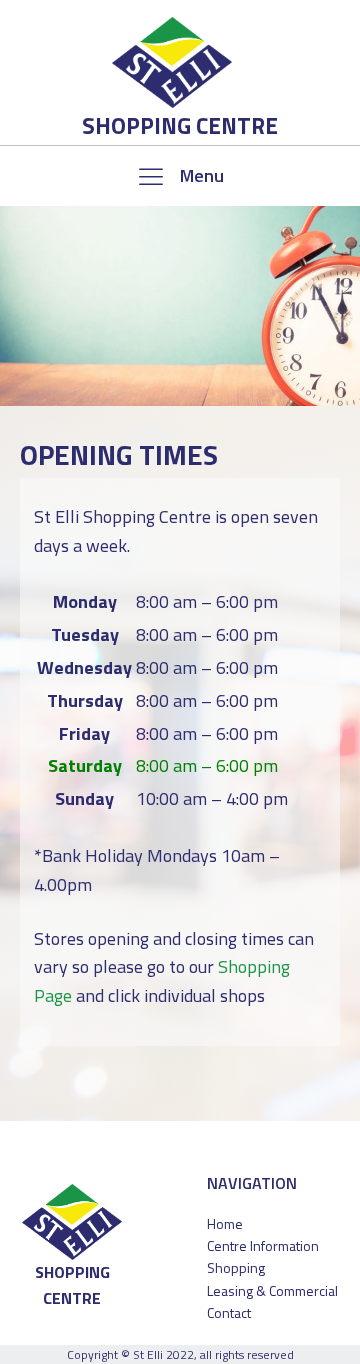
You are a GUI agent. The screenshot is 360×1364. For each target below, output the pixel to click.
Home (225, 1223)
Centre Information (263, 1245)
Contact (229, 1312)
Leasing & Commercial (272, 1290)
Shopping (236, 1267)
